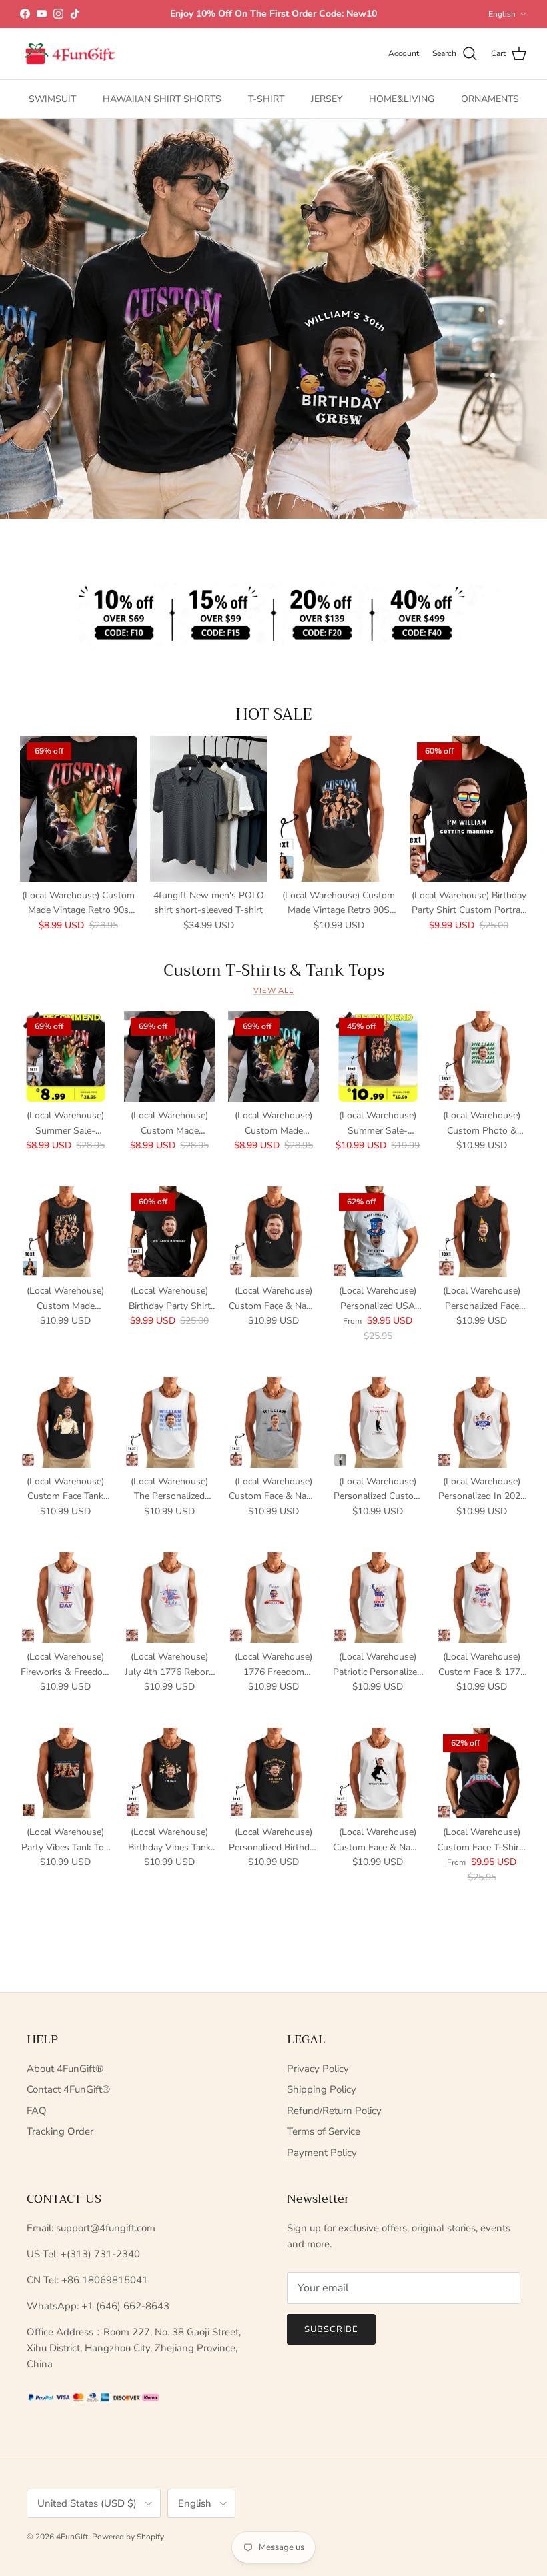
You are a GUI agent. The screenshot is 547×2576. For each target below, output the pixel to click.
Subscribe (331, 2329)
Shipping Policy (322, 2089)
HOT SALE (274, 714)
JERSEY (327, 99)
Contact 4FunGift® (68, 2089)
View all (273, 991)
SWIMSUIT (52, 99)
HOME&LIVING (402, 99)
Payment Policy (322, 2153)
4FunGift (72, 2537)
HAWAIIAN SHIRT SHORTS (162, 99)
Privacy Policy (318, 2069)
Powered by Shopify (128, 2537)
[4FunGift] (70, 54)
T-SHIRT (266, 99)
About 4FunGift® (65, 2069)
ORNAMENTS (490, 99)
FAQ (37, 2111)
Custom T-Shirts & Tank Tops (274, 970)
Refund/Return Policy (334, 2111)
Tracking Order (60, 2131)
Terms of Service (324, 2131)
